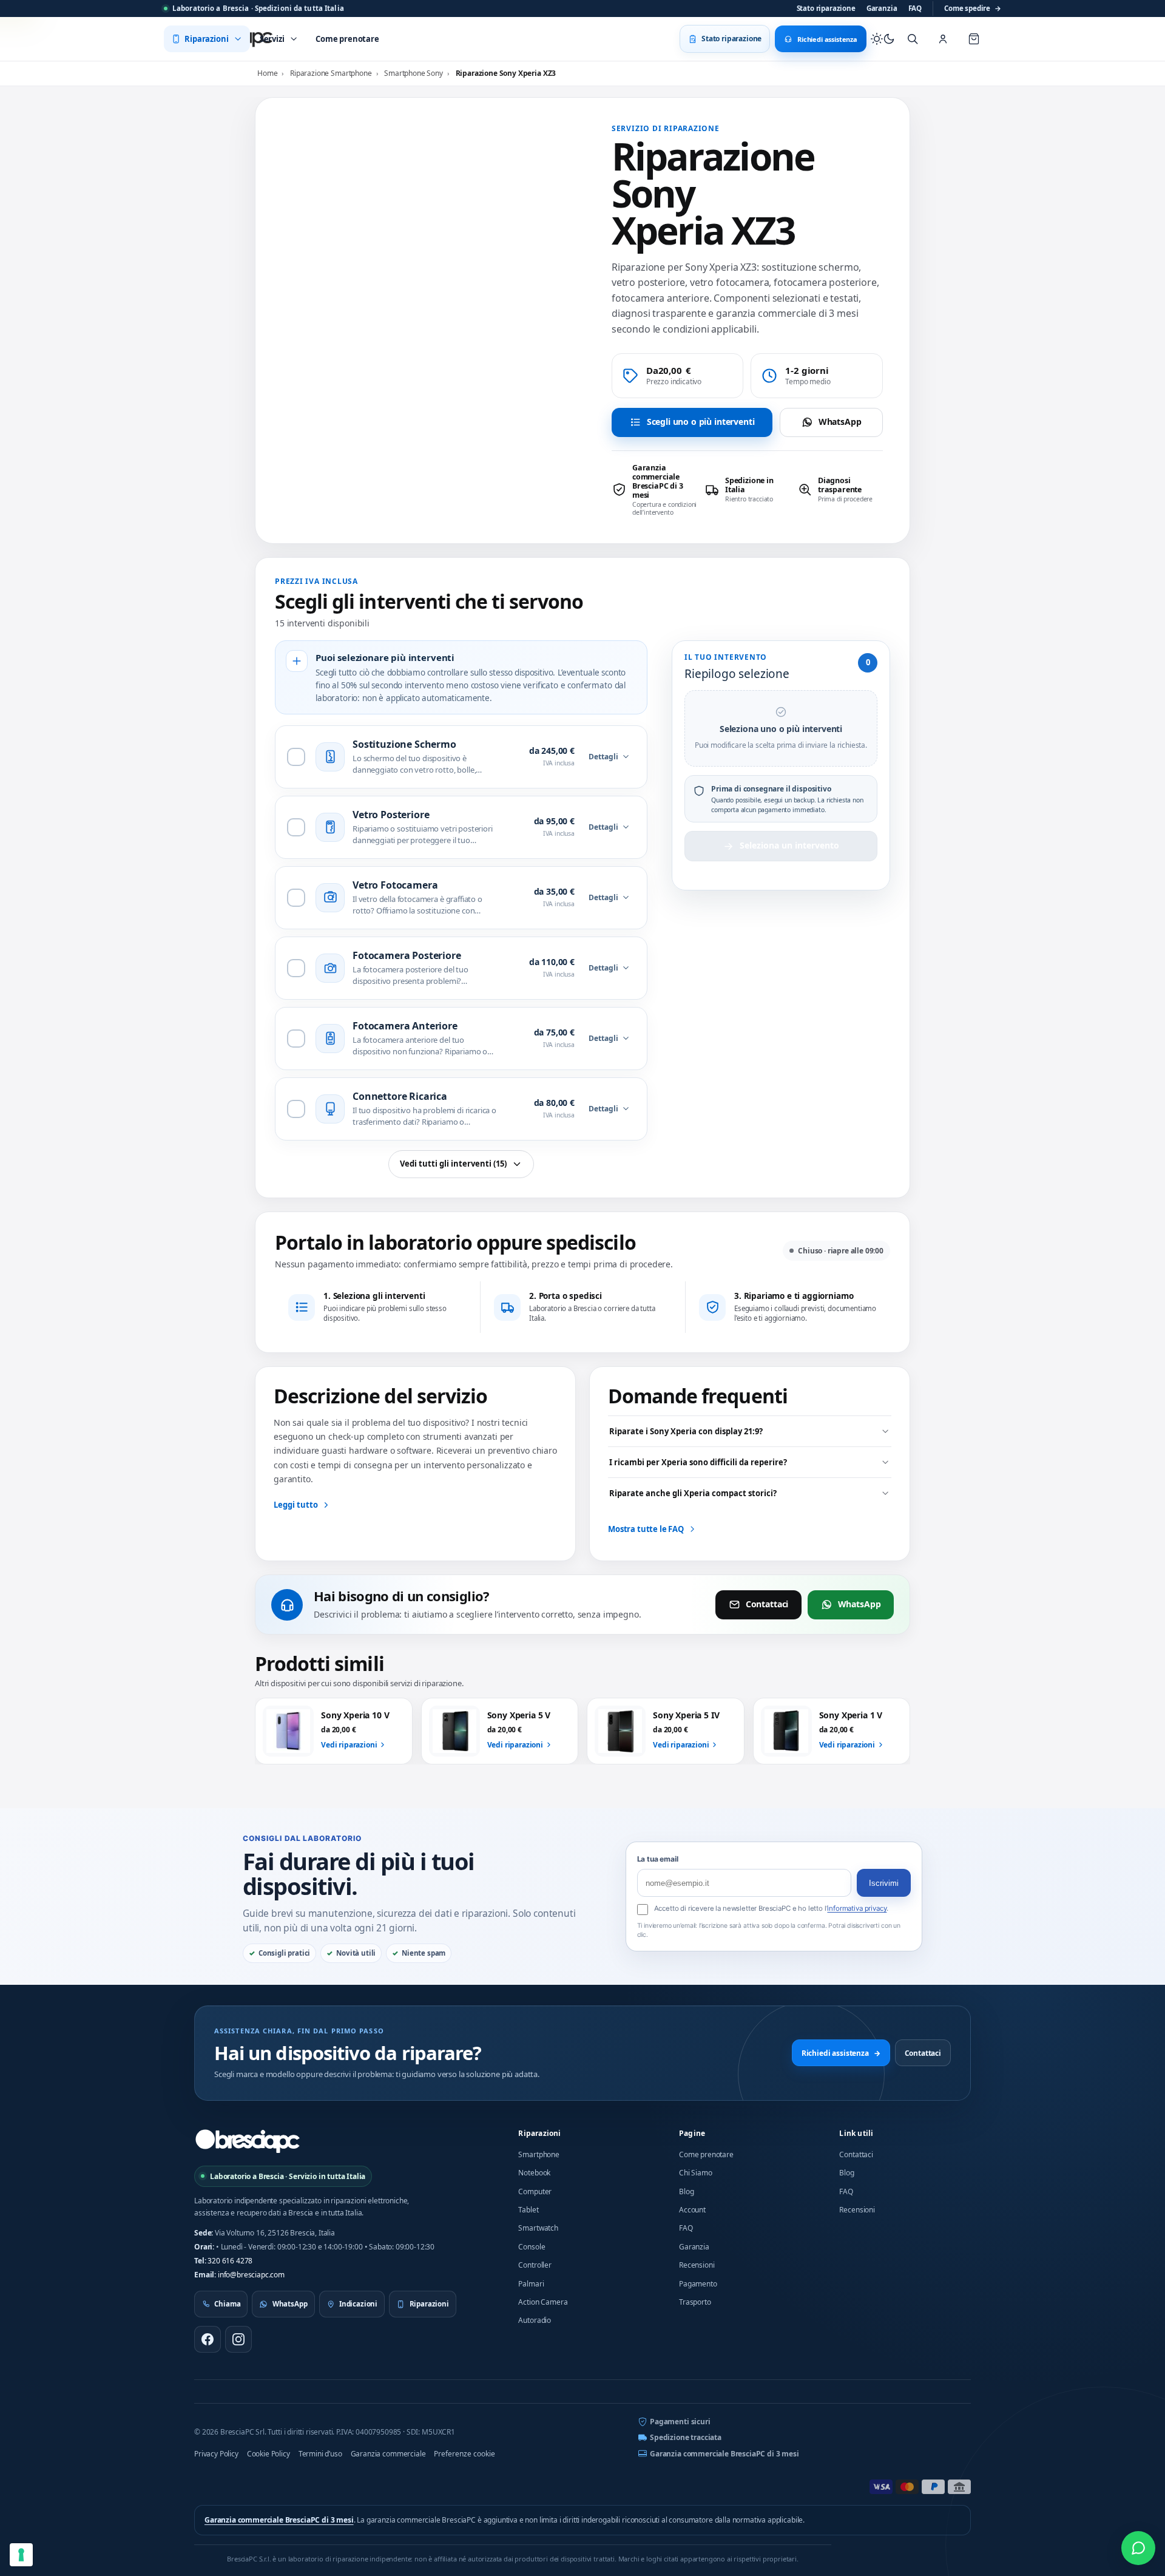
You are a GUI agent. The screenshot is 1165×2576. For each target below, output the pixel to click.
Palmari (531, 2284)
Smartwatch (538, 2228)
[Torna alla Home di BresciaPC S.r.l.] (248, 2141)
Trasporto (695, 2302)
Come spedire (973, 8)
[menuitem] (207, 39)
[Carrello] (974, 39)
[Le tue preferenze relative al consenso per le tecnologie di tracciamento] (21, 2555)
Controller (535, 2265)
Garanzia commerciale (388, 2454)
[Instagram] (238, 2339)
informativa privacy (857, 1908)
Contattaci (767, 1604)
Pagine (692, 2133)
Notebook (534, 2173)
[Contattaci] (1138, 2548)
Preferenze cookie (464, 2454)
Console (532, 2247)
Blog (686, 2191)
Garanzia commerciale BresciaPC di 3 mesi (724, 2454)
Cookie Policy (268, 2454)
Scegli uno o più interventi (701, 422)
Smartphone (539, 2154)
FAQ (915, 8)
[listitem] (654, 490)
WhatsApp (840, 422)
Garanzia (882, 8)
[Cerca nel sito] (913, 39)
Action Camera (543, 2302)
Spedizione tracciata (686, 2437)
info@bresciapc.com (251, 2275)
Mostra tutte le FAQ (646, 1529)
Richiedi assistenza (841, 2053)
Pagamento (698, 2284)
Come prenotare (706, 2154)
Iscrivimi (884, 1883)
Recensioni (697, 2265)
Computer (535, 2191)
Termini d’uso (320, 2454)
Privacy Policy (216, 2454)
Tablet (528, 2210)
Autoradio (535, 2320)
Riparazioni (539, 2133)
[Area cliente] (943, 39)
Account (692, 2210)
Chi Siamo (696, 2173)
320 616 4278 (230, 2261)
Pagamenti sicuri (680, 2422)
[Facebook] (208, 2339)
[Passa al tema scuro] (883, 39)
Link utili (856, 2133)
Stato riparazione (826, 8)
